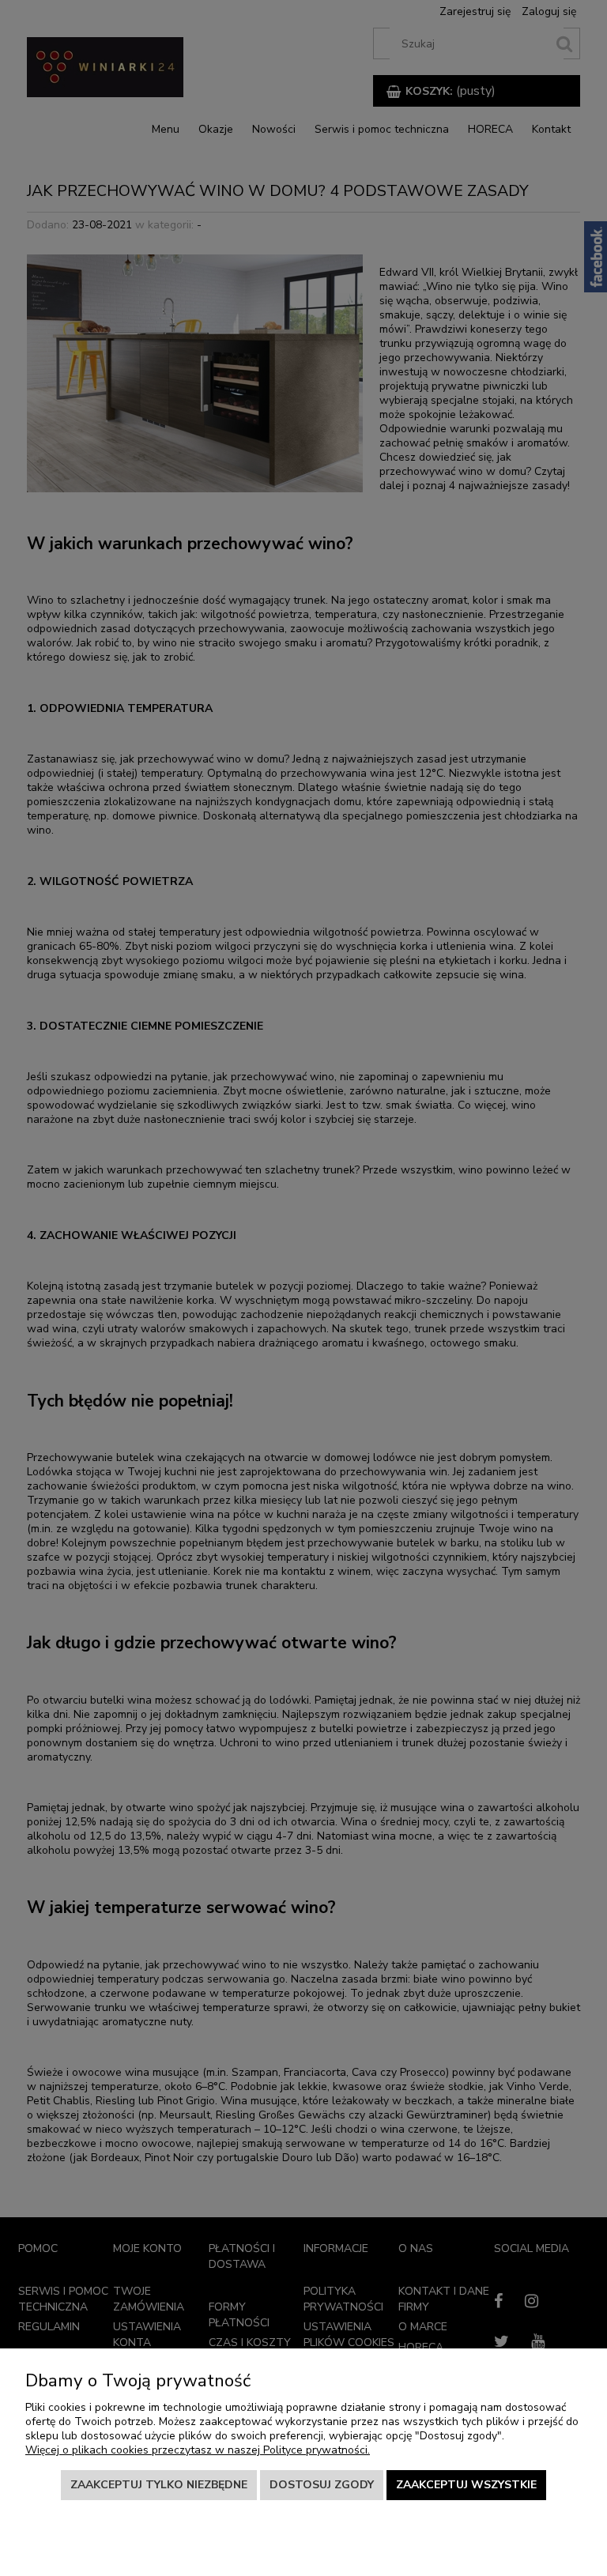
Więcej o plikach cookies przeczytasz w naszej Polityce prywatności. (198, 2450)
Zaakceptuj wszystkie (466, 2485)
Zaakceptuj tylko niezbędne (159, 2485)
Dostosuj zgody (322, 2485)
